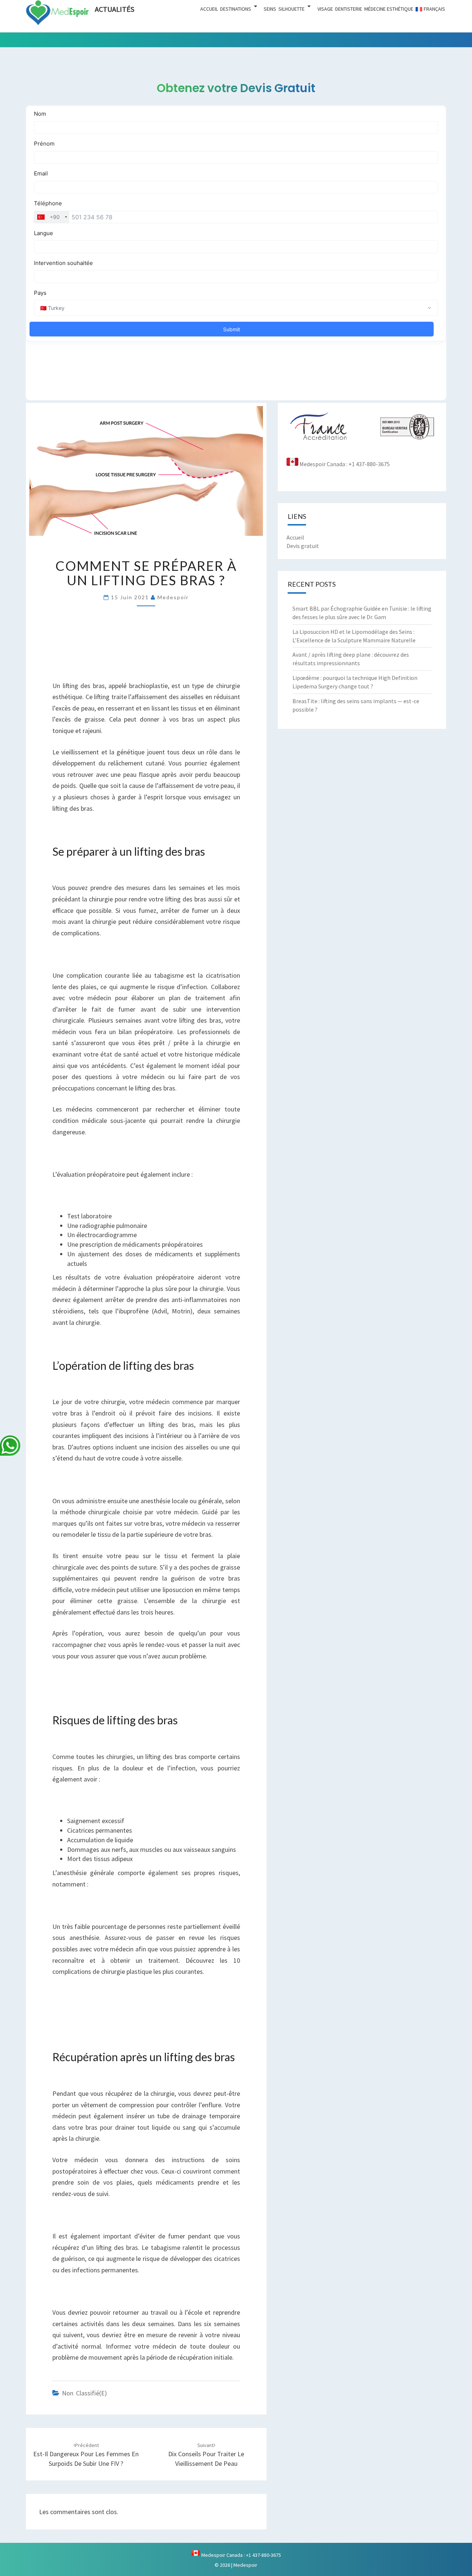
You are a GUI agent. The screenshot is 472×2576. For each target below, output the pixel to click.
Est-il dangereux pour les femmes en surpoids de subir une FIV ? (86, 2455)
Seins (270, 9)
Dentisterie (349, 9)
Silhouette (291, 9)
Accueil (209, 9)
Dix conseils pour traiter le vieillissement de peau (206, 2455)
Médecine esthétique (389, 9)
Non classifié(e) (84, 2393)
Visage (325, 9)
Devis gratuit (303, 546)
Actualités (114, 9)
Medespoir (173, 597)
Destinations (236, 9)
